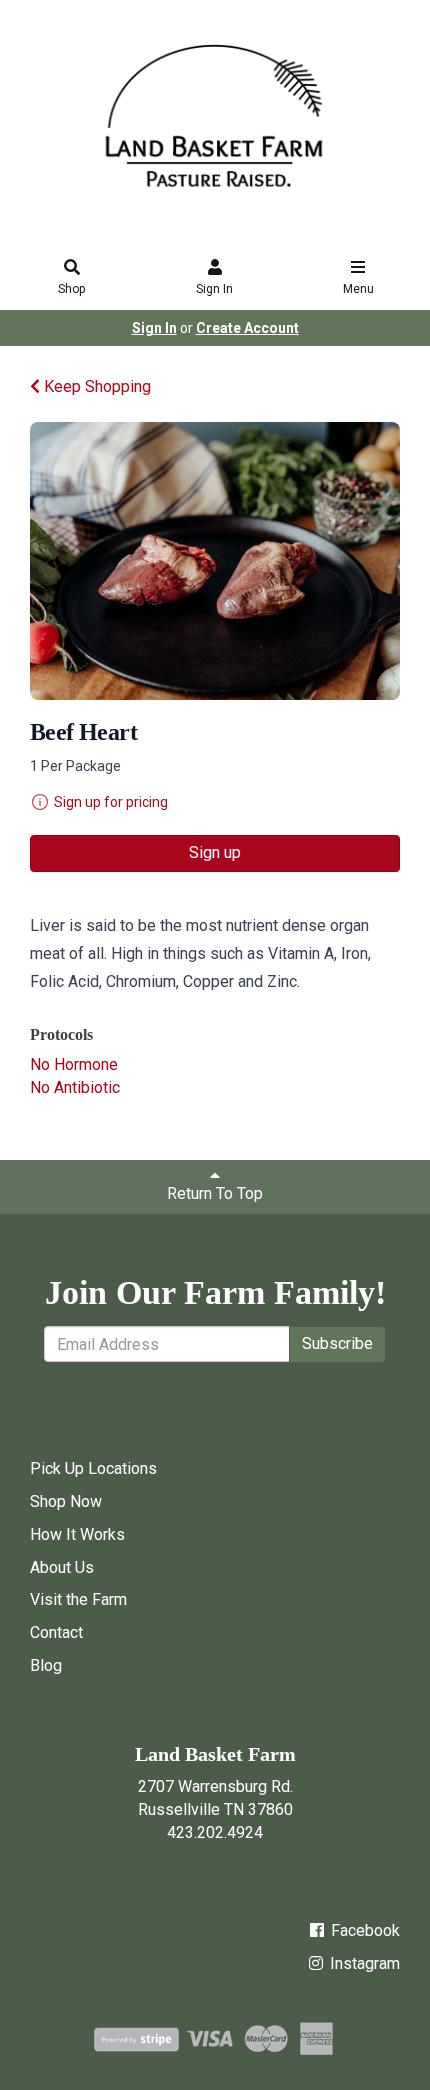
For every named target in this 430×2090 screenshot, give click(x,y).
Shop (71, 289)
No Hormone (74, 1064)
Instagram (363, 1963)
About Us (62, 1567)
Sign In (214, 289)
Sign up (215, 852)
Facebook (363, 1930)
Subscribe (337, 1343)
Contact (56, 1632)
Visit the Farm (78, 1599)
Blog (46, 1665)
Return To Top (215, 1193)
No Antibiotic (75, 1087)
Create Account (247, 328)
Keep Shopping (95, 386)
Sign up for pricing (111, 802)
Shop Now (66, 1501)
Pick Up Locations (93, 1468)
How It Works (77, 1534)
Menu (358, 289)
